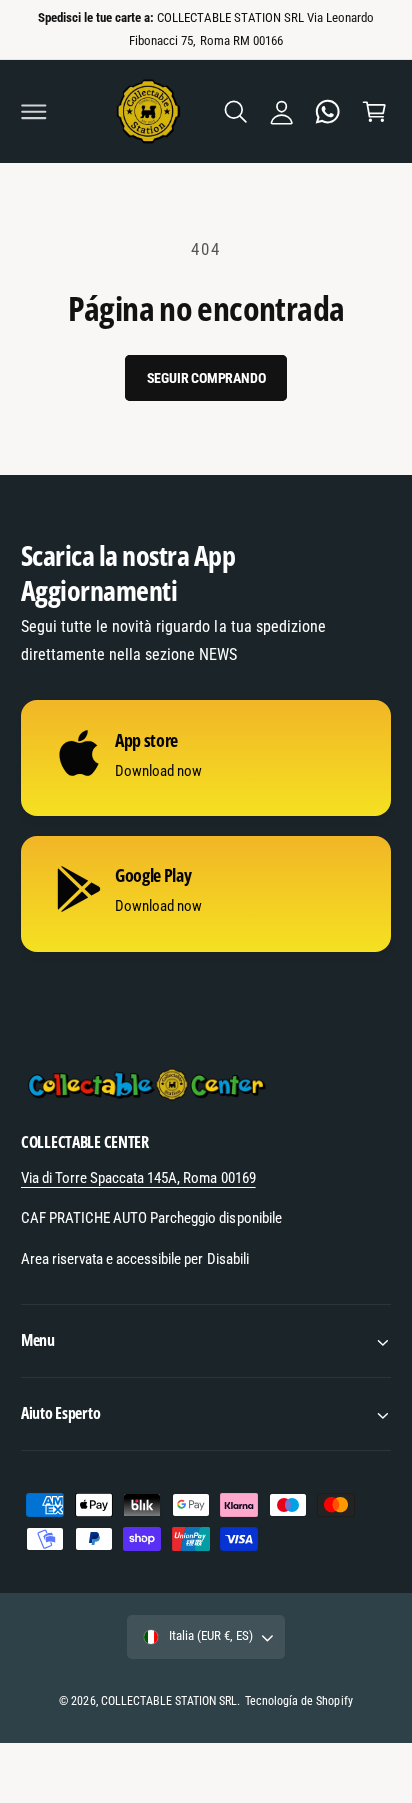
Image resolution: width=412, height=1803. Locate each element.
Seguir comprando (206, 378)
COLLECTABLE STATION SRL (169, 1701)
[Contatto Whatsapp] (328, 112)
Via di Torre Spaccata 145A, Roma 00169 (138, 1178)
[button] (34, 112)
